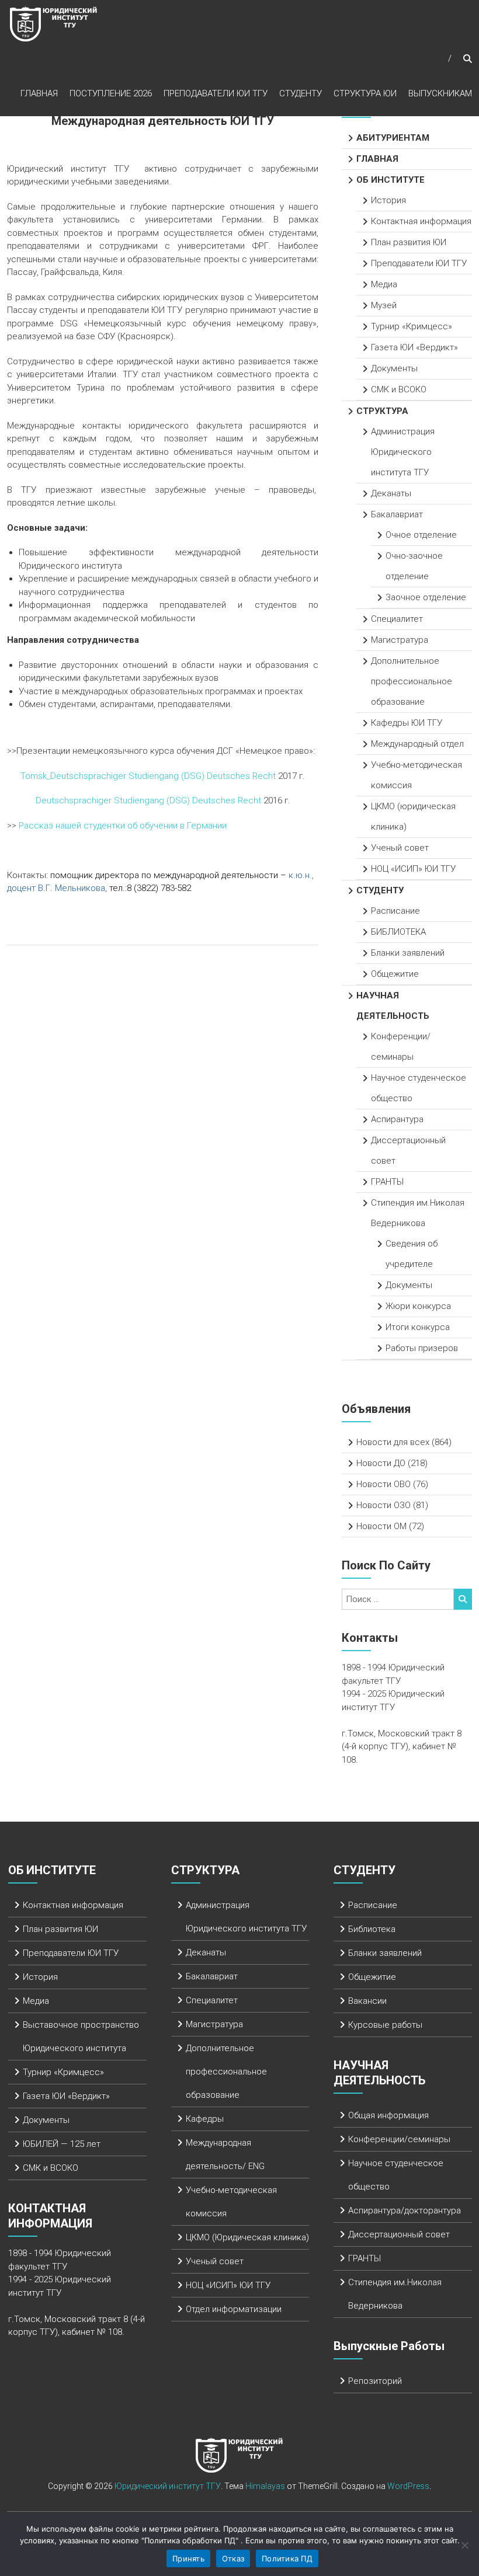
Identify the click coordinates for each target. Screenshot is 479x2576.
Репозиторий (375, 2381)
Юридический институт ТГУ (168, 2486)
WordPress (408, 2486)
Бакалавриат (397, 514)
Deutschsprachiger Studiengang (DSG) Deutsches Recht (148, 800)
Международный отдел (417, 744)
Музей (384, 305)
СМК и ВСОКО (399, 389)
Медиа (384, 284)
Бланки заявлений (408, 953)
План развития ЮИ (409, 242)
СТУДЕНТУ (301, 93)
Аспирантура (397, 1119)
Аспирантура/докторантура (405, 2211)
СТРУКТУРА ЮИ (365, 93)
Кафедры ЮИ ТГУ (407, 723)
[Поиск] (463, 1599)
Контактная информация (421, 221)
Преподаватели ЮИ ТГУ (216, 93)
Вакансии (367, 2001)
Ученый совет (400, 848)
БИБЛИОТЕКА (398, 932)
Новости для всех (393, 1442)
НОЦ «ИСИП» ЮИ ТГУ (413, 869)
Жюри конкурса (418, 1306)
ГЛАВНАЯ (39, 93)
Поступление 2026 (111, 93)
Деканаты (391, 493)
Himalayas (265, 2486)
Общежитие (395, 974)
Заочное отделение (426, 597)
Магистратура (400, 640)
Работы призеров (422, 1348)
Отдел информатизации (234, 2309)
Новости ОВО (383, 1484)
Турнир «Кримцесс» (412, 326)
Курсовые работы (385, 2025)
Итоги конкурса (418, 1327)
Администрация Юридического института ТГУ (403, 452)
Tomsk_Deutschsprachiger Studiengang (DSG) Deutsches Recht (148, 776)
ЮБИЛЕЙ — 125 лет (62, 2144)
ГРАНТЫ (387, 1182)
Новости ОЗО (383, 1505)
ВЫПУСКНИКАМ (440, 93)
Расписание (395, 911)
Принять (188, 2558)
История (388, 200)
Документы (394, 368)
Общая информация (388, 2115)
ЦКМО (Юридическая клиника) (247, 2237)
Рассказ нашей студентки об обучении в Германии (123, 826)
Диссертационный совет (399, 2234)
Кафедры (205, 2119)
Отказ (233, 2558)
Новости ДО (381, 1463)
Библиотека (372, 1929)
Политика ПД (287, 2558)
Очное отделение (421, 535)
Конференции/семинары (399, 2139)
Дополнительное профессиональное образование (412, 681)
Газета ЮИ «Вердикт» (414, 347)
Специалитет (397, 619)
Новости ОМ (381, 1526)
